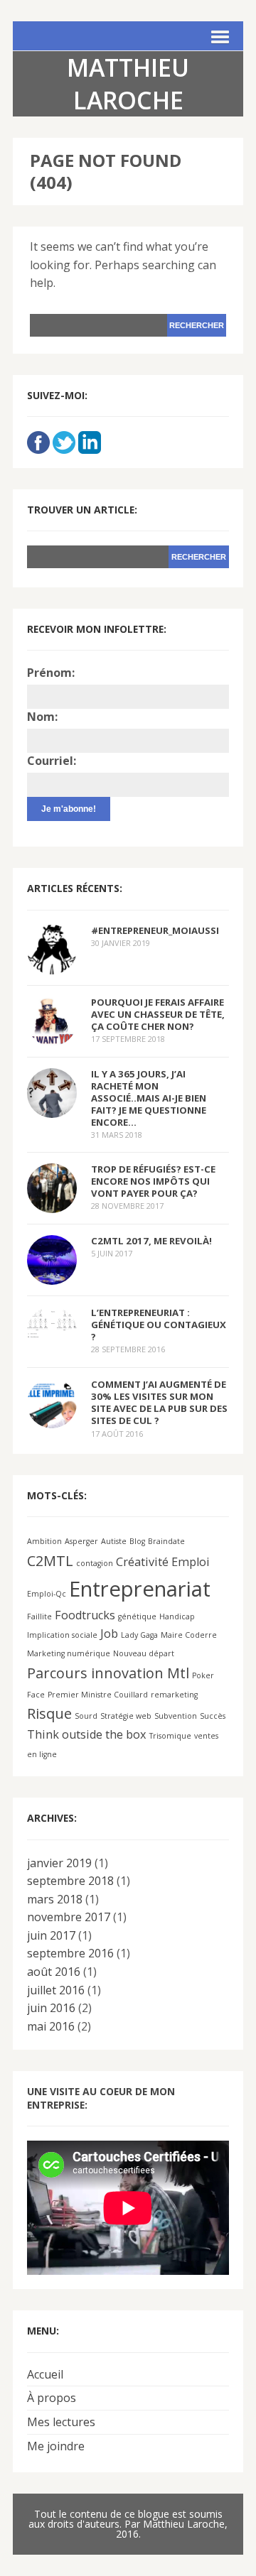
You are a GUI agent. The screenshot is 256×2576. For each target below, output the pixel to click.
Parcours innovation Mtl (108, 1673)
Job (109, 1634)
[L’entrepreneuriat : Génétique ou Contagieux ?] (52, 1327)
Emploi (191, 1562)
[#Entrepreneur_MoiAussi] (52, 964)
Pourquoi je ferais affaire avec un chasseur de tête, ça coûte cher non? (158, 1014)
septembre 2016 (70, 1953)
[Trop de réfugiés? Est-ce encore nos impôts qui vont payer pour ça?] (52, 1203)
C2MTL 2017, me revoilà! (151, 1241)
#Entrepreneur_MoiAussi (155, 930)
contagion (95, 1563)
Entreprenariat (140, 1589)
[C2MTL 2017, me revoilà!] (52, 1275)
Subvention (176, 1716)
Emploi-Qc (47, 1594)
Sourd (86, 1716)
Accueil (45, 2374)
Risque (49, 1713)
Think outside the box (87, 1734)
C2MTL (50, 1561)
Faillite (39, 1616)
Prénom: (51, 673)
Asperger (81, 1541)
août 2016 (54, 1972)
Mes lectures (61, 2422)
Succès (213, 1716)
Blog (137, 1541)
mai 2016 (51, 2026)
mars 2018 (55, 1899)
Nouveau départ (144, 1653)
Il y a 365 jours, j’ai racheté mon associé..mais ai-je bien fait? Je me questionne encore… (149, 1098)
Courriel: (52, 761)
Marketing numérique (69, 1653)
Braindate (166, 1541)
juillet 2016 (56, 1990)
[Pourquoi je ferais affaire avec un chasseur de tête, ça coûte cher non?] (52, 1036)
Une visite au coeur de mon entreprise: (101, 2098)
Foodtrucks (85, 1615)
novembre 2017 (69, 1917)
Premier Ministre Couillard (98, 1695)
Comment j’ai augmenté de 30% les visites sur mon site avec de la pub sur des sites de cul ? (159, 1402)
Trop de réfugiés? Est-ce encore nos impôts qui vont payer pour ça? (153, 1181)
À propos (52, 2398)
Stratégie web (126, 1716)
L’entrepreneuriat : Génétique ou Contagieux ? (159, 1325)
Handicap (177, 1616)
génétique (137, 1616)
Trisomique (170, 1736)
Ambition (44, 1541)
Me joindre (56, 2446)
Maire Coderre (189, 1635)
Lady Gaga (139, 1635)
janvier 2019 (59, 1863)
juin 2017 (51, 1935)
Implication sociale (62, 1635)
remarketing (174, 1695)
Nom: (42, 717)
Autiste (114, 1541)
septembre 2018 (70, 1881)
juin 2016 (51, 2008)
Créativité (142, 1562)
